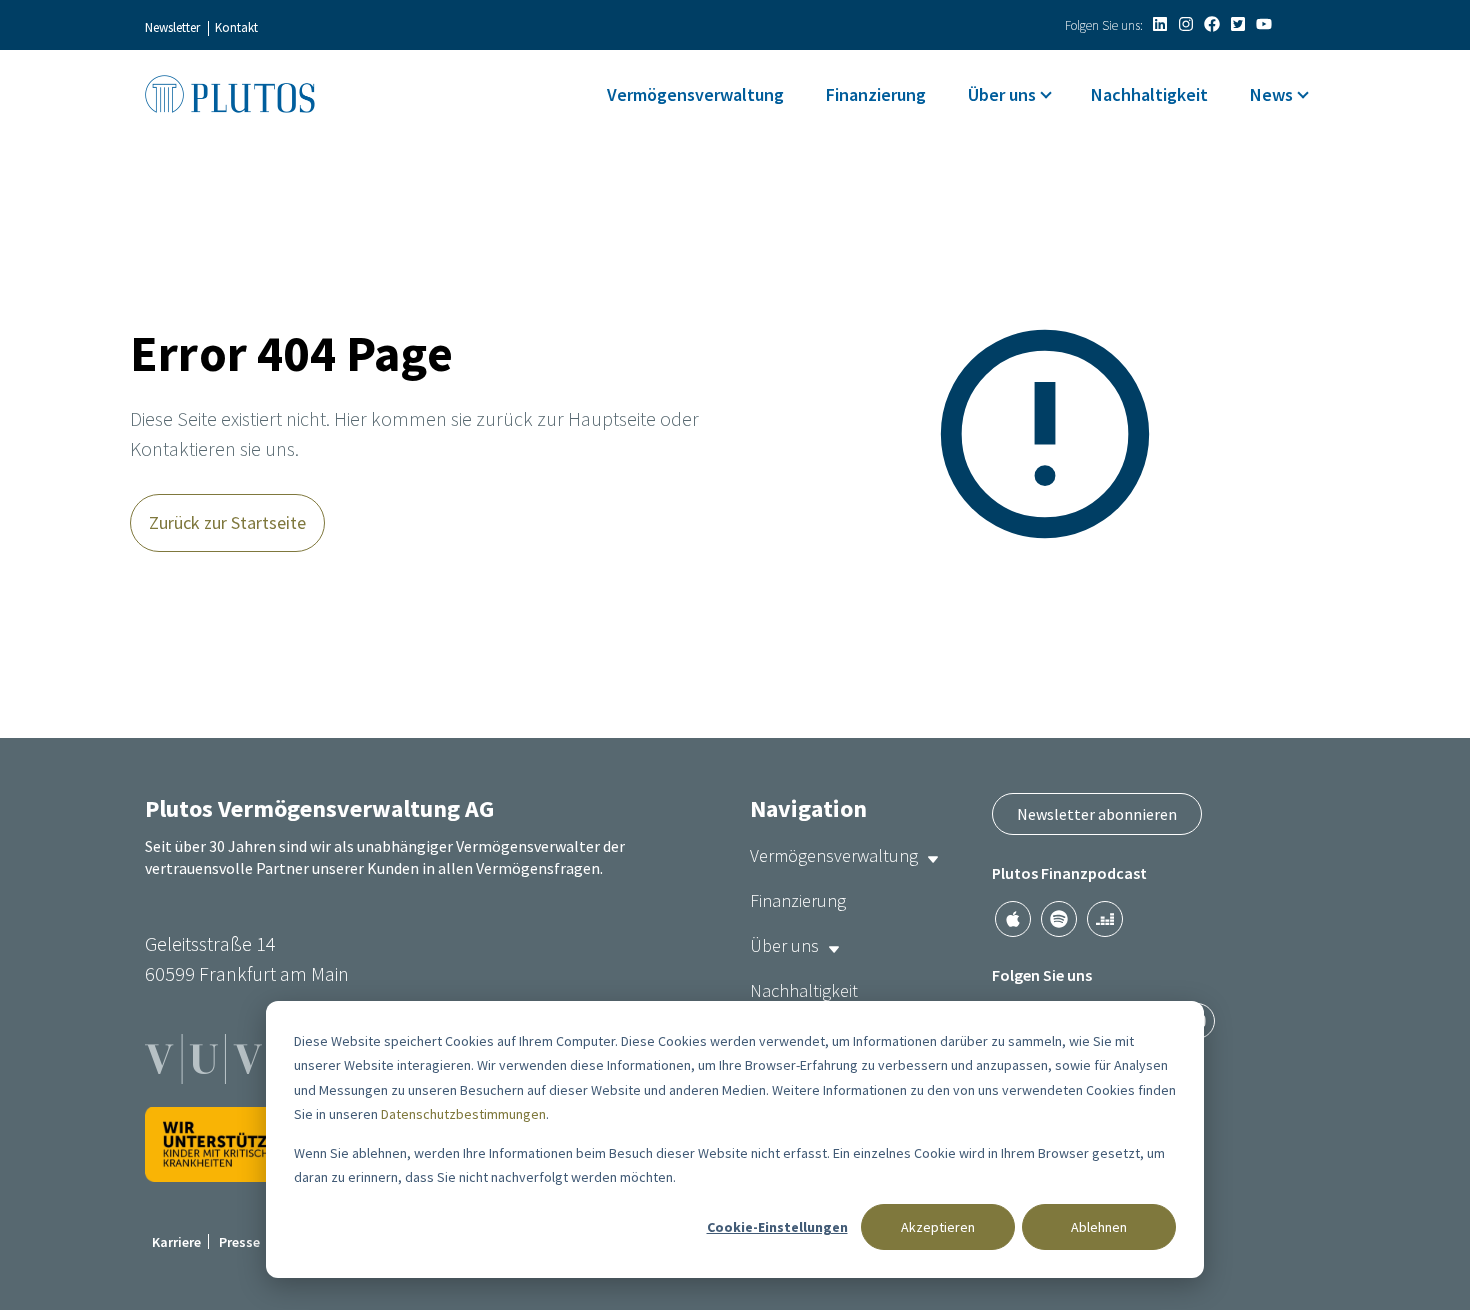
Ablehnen (1099, 1227)
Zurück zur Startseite (227, 522)
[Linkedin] (1160, 24)
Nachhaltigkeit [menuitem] (1149, 94)
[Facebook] (1212, 24)
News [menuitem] (1271, 94)
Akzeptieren (938, 1227)
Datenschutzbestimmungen (463, 1114)
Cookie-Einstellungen (777, 1227)
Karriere (176, 1242)
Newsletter (172, 27)
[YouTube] (1264, 24)
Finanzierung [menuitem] (876, 94)
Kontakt (236, 27)
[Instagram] (1186, 24)
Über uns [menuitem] (1002, 94)
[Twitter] (1238, 24)
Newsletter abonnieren (1097, 814)
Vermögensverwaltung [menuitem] (695, 94)
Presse (239, 1242)
